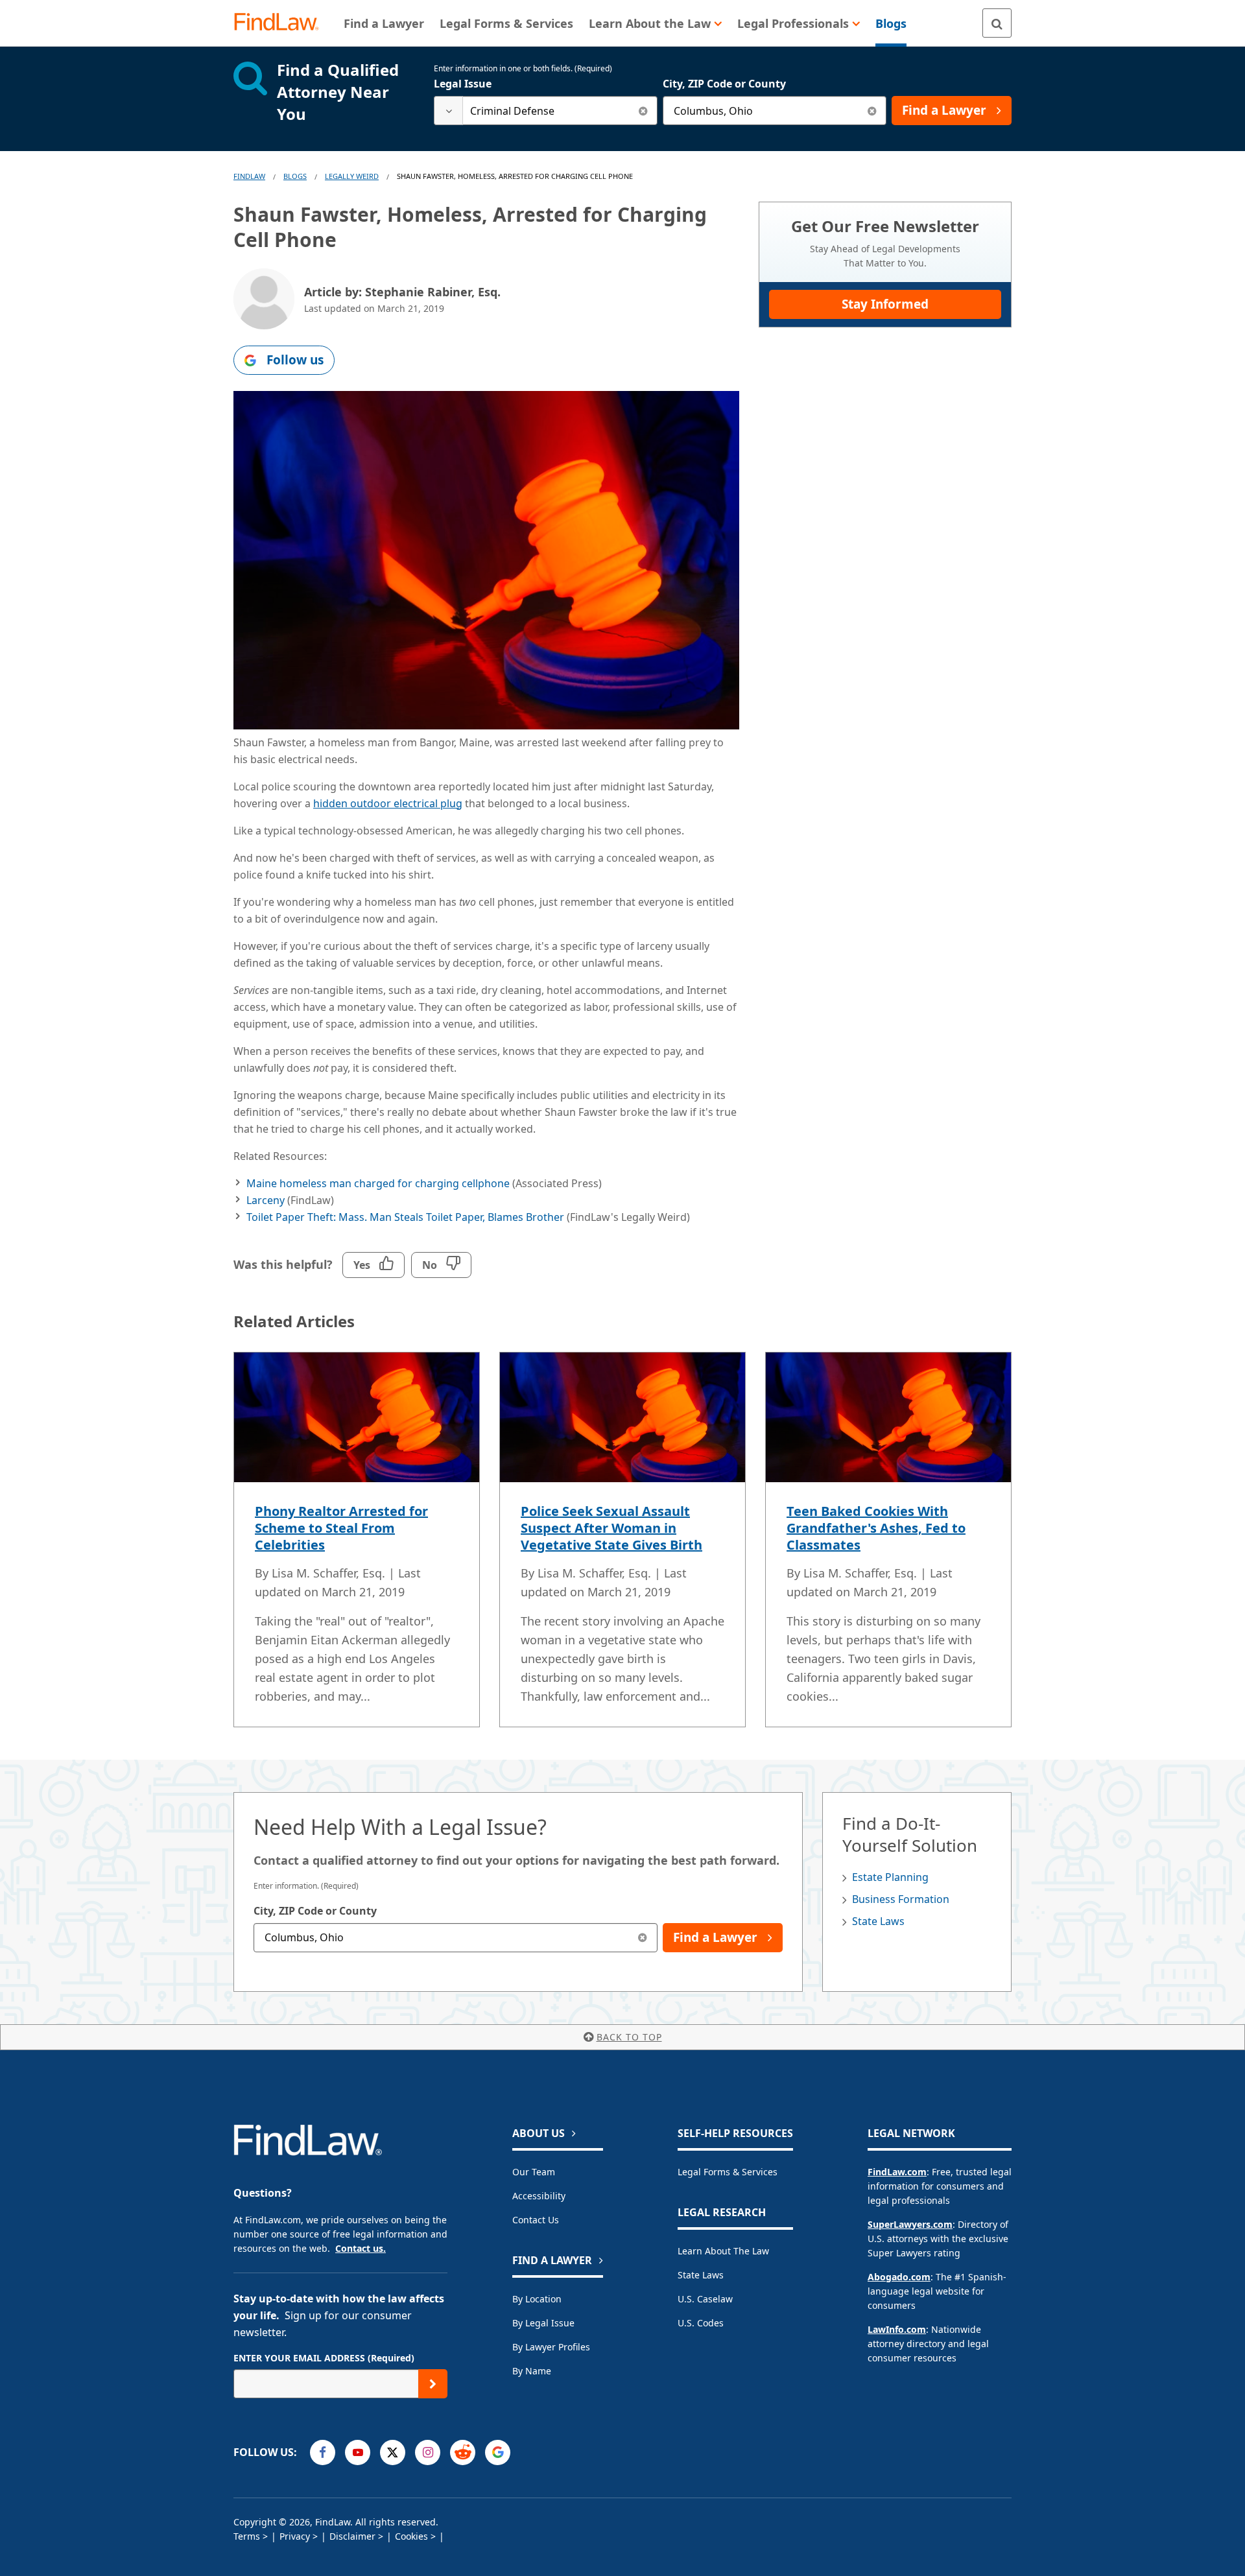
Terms (247, 2536)
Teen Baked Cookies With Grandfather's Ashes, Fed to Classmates (876, 1528)
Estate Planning (890, 1877)
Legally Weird (352, 176)
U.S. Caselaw (705, 2299)
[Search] (997, 23)
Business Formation (901, 1899)
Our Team (534, 2172)
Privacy (295, 2536)
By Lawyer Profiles (551, 2347)
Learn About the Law (723, 2251)
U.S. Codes (701, 2323)
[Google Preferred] (498, 2452)
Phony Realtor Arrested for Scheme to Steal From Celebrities (341, 1528)
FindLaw (249, 176)
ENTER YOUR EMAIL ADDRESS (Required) (324, 2358)
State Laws (878, 1921)
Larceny (266, 1200)
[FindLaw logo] (282, 23)
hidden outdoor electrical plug (388, 803)
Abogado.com (899, 2277)
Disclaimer (352, 2536)
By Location (537, 2299)
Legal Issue (463, 84)
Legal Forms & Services (728, 2172)
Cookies (411, 2536)
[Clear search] (643, 111)
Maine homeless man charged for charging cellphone (378, 1183)
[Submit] (433, 2384)
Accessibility (539, 2196)
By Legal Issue (543, 2323)
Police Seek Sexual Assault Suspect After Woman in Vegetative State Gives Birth (611, 1528)
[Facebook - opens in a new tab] (323, 2452)
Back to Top (629, 2037)
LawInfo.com (897, 2329)
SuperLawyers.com (910, 2224)
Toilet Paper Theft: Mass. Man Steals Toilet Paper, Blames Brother (407, 1217)
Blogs (295, 176)
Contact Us (536, 2220)
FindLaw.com (897, 2172)
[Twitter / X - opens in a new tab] (393, 2452)
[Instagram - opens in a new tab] (428, 2452)
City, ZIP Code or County (724, 84)
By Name (532, 2371)
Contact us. (361, 2248)
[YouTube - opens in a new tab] (358, 2452)
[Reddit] (463, 2452)
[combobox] (546, 111)
